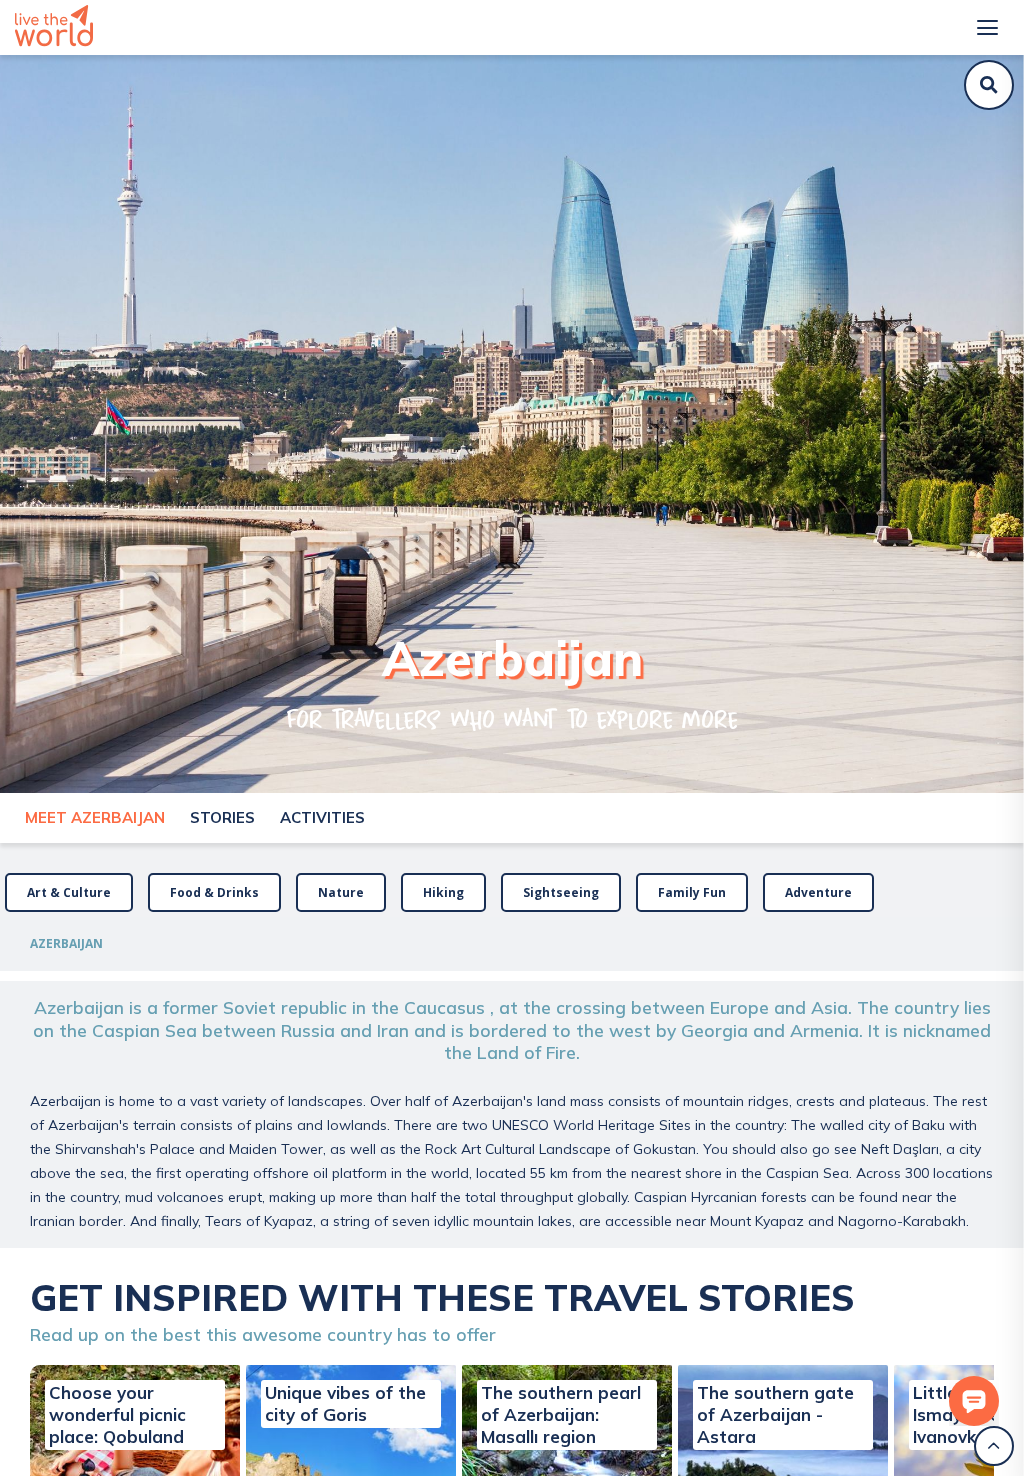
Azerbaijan (66, 943)
